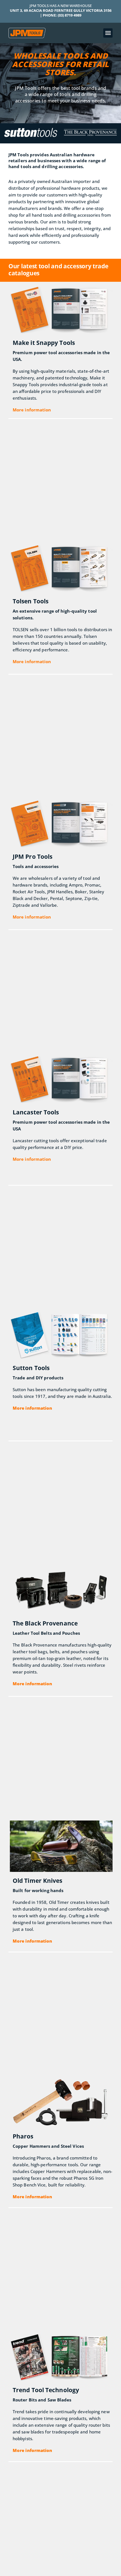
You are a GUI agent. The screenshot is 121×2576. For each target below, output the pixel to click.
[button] (108, 33)
